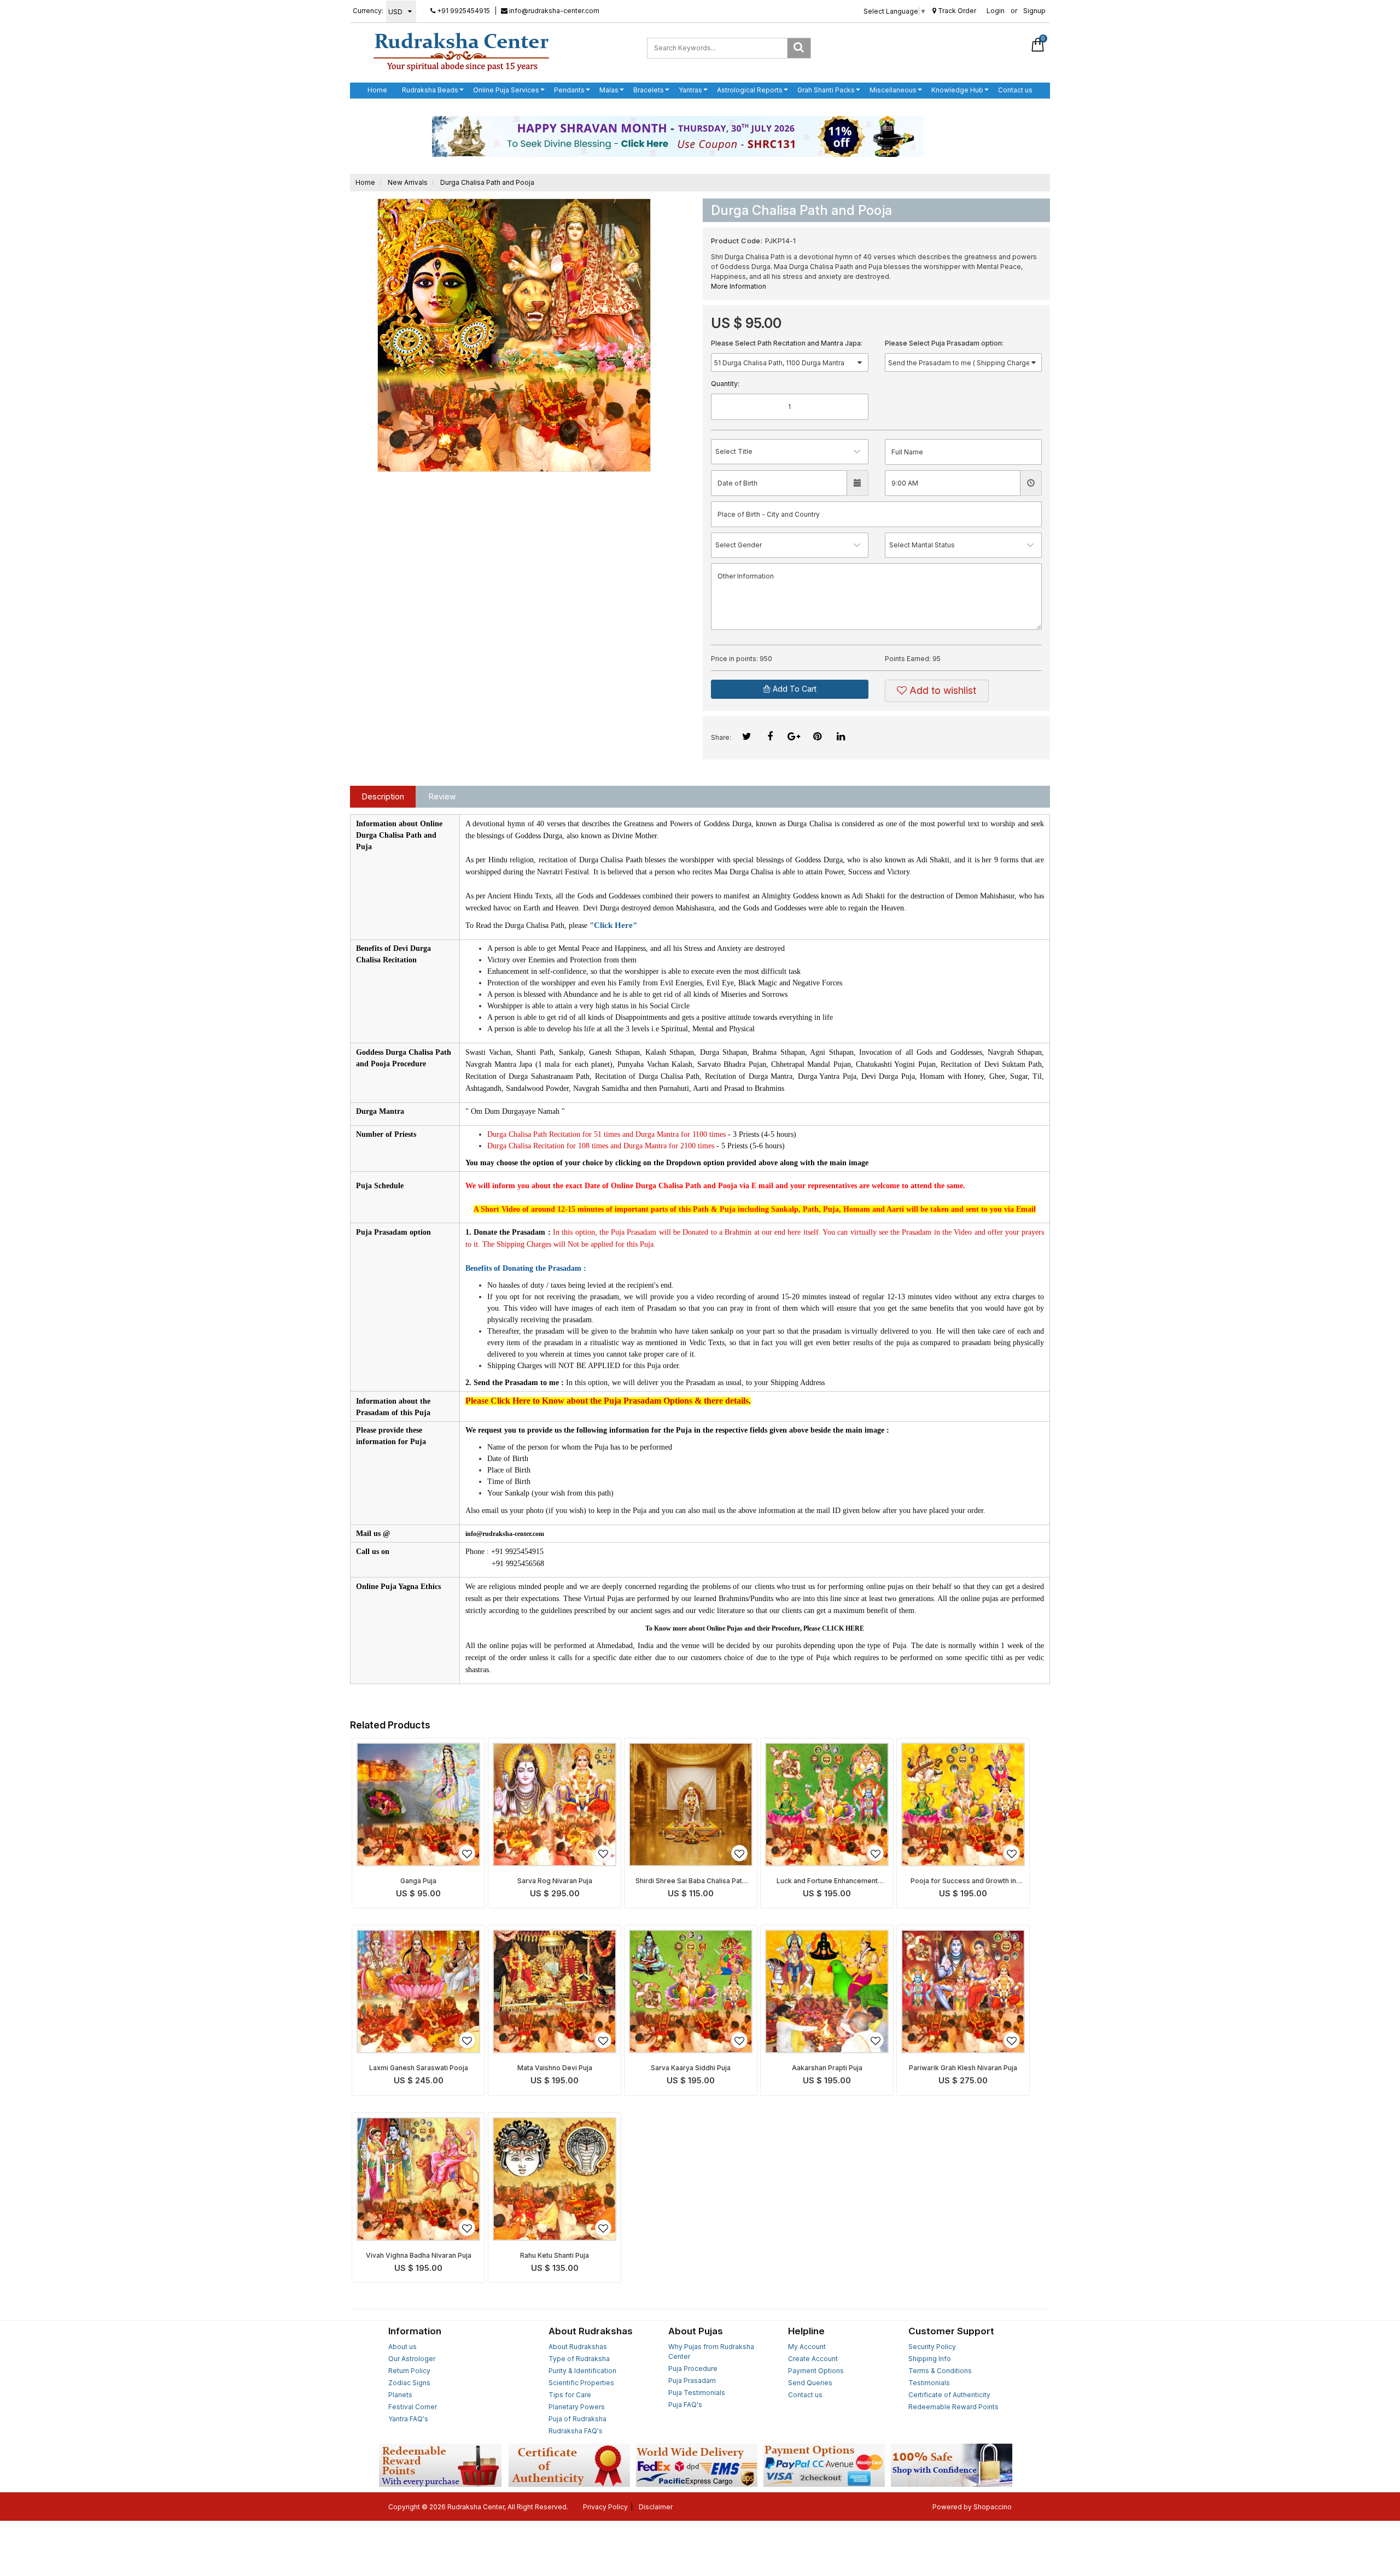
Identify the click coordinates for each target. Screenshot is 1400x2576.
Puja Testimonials (697, 2393)
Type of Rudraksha (579, 2359)
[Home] (461, 51)
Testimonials (929, 2383)
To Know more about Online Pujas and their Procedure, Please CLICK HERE (755, 1628)
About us (402, 2347)
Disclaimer (656, 2507)
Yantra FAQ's (408, 2419)
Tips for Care (570, 2395)
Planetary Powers (577, 2407)
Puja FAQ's (685, 2405)
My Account (807, 2347)
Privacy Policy (605, 2507)
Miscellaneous (893, 90)
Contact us (1015, 90)
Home (377, 90)
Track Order (956, 11)
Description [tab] (383, 796)
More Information (739, 286)
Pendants (569, 90)
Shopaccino (993, 2507)
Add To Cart (794, 689)
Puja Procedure (693, 2368)
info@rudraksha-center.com (553, 11)
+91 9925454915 (463, 11)
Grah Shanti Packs (826, 90)
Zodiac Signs (409, 2383)
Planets (400, 2395)
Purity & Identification (582, 2371)
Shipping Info (930, 2359)
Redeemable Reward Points (953, 2407)
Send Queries (810, 2383)
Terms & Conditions (940, 2371)
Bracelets (649, 90)
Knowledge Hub (957, 90)
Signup (1034, 11)
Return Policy (409, 2371)
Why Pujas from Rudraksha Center (711, 2352)
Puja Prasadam (692, 2381)
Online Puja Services (506, 90)
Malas (609, 90)
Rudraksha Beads (430, 90)
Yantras (690, 90)
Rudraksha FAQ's (576, 2431)
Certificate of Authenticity (949, 2395)
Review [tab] (442, 796)
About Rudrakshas (578, 2347)
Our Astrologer (412, 2359)
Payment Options (816, 2371)
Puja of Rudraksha (577, 2419)
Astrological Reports (750, 90)
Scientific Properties (581, 2383)
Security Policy (932, 2347)
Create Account (813, 2359)
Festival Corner (413, 2407)
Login (996, 11)
